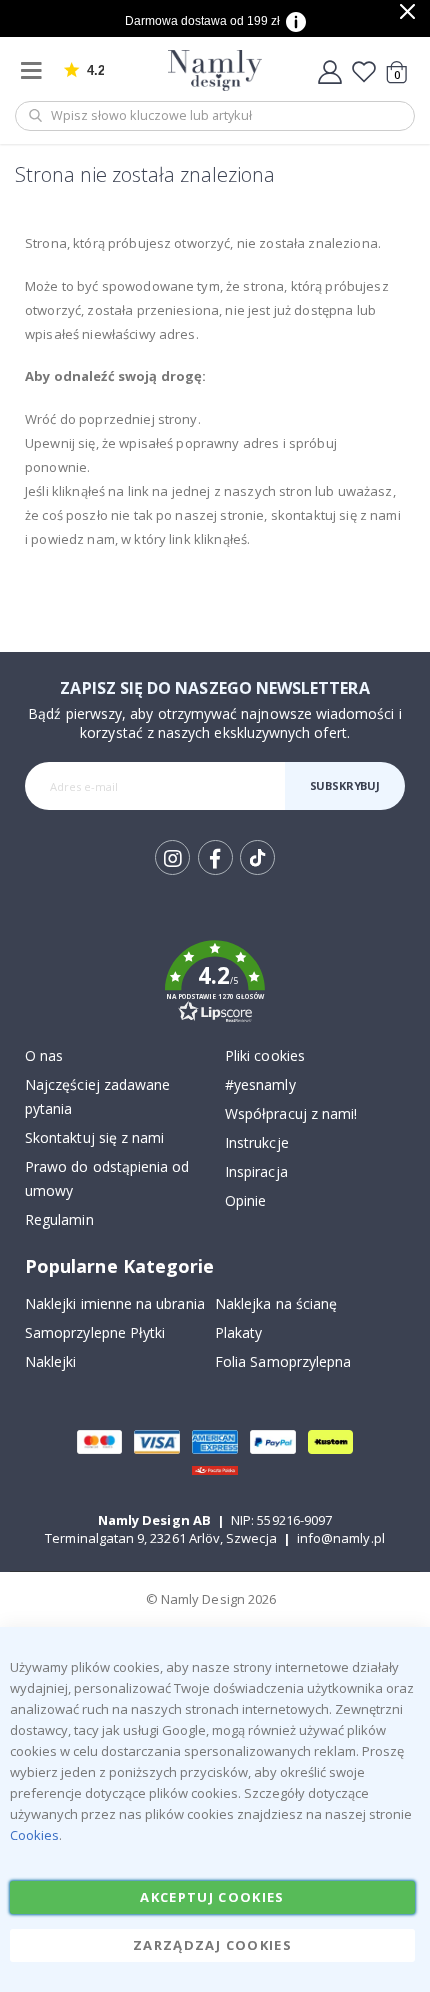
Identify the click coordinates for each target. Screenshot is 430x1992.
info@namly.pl (341, 1538)
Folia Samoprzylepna (283, 1361)
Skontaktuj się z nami (94, 1137)
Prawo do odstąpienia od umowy (107, 1178)
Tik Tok (256, 873)
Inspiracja (256, 1171)
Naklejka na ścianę (276, 1303)
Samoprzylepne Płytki (95, 1332)
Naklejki (51, 1361)
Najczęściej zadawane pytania (97, 1096)
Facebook (215, 857)
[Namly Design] (215, 70)
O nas (44, 1055)
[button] (215, 985)
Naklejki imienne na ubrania (115, 1303)
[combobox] (215, 116)
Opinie (245, 1200)
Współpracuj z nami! (291, 1113)
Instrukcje (257, 1142)
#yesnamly (260, 1084)
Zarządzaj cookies (212, 1945)
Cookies (34, 1835)
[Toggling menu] (36, 70)
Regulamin (59, 1219)
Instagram (172, 857)
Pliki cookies (265, 1055)
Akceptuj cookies (212, 1897)
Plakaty (238, 1332)
